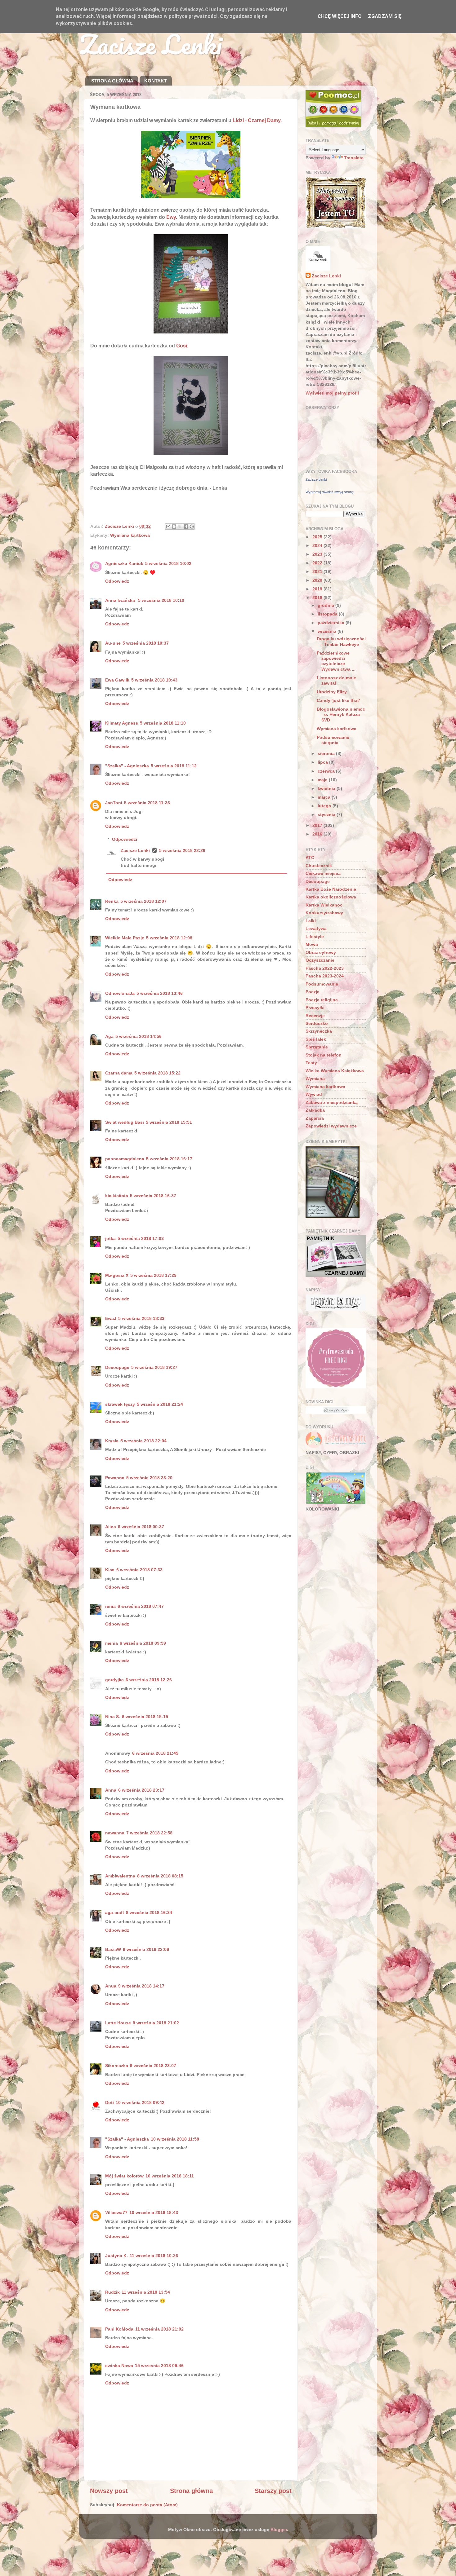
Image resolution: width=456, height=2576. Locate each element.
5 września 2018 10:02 (168, 563)
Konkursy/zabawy (324, 913)
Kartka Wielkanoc (324, 905)
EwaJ (111, 1318)
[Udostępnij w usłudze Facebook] (186, 527)
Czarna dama (119, 1073)
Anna (111, 1790)
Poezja (313, 992)
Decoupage (117, 1367)
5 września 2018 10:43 (154, 680)
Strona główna (191, 2491)
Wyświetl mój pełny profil (332, 393)
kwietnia (327, 788)
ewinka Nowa (119, 2366)
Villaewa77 (116, 2212)
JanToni (114, 803)
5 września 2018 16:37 (153, 1196)
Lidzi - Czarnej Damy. (257, 120)
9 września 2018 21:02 (156, 2023)
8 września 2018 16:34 (149, 1912)
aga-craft (115, 1912)
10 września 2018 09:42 (140, 2102)
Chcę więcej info (340, 16)
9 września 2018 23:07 (153, 2066)
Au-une (113, 643)
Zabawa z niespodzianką (332, 1102)
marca (325, 797)
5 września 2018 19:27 (154, 1367)
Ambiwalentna (120, 1876)
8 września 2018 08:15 (160, 1876)
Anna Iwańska (121, 600)
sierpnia (327, 753)
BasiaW (113, 1949)
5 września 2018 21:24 (160, 1404)
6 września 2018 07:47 (141, 1606)
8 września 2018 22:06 (146, 1949)
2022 (318, 563)
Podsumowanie (322, 984)
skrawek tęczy (120, 1404)
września (328, 631)
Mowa (312, 944)
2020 (318, 580)
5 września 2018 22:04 (143, 1441)
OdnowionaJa (120, 993)
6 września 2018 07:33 (139, 1570)
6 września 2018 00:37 (141, 1527)
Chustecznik (319, 866)
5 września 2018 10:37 (146, 643)
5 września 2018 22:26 (182, 850)
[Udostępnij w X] (180, 527)
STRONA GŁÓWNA (112, 81)
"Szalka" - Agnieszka (127, 766)
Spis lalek (316, 1039)
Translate (354, 158)
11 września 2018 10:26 (154, 2256)
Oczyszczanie (320, 960)
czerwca (327, 771)
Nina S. (113, 1717)
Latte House (118, 2023)
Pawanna (115, 1478)
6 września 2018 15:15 (145, 1717)
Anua (111, 1986)
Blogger (279, 2530)
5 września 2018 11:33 (147, 803)
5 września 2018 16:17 (169, 1159)
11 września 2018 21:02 (159, 2329)
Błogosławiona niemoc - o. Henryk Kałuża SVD (341, 715)
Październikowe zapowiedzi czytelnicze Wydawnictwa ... (336, 661)
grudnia (326, 605)
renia (110, 1606)
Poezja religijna (322, 1000)
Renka (112, 901)
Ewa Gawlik (117, 680)
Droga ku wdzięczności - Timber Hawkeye (341, 641)
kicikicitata (117, 1196)
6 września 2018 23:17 (141, 1790)
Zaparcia (315, 1118)
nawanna (115, 1833)
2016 (318, 834)
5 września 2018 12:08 (169, 938)
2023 (318, 554)
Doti (110, 2102)
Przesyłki (315, 1008)
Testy (311, 1063)
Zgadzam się (385, 16)
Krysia (112, 1441)
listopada (328, 614)
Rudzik (112, 2292)
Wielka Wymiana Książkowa (335, 1071)
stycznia (327, 814)
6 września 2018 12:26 (149, 1680)
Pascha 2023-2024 (325, 976)
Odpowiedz (117, 581)
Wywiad (314, 1094)
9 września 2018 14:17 (141, 1986)
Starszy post (273, 2491)
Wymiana (315, 1078)
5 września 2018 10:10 (161, 600)
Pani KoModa (119, 2329)
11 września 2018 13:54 (146, 2292)
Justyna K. (116, 2256)
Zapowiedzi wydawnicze (331, 1126)
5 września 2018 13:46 (160, 993)
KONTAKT (156, 81)
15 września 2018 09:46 (159, 2366)
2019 (318, 589)
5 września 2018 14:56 (139, 1036)
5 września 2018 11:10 (163, 723)
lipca (323, 762)
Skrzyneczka (319, 1031)
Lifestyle (315, 937)
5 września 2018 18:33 (141, 1318)
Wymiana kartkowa (130, 535)
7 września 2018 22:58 (149, 1833)
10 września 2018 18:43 (154, 2212)
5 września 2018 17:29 (153, 1275)
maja (323, 780)
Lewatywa (316, 929)
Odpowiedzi (125, 839)
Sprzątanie (317, 1047)
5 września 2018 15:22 (157, 1073)
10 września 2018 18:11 (170, 2176)
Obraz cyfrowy (321, 952)
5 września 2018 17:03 (141, 1238)
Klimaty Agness (122, 723)
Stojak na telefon (324, 1055)
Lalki (311, 921)
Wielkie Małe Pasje (125, 938)
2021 (318, 571)
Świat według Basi (125, 1122)
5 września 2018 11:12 (174, 766)
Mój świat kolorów (124, 2176)
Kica (110, 1570)
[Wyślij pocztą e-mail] (168, 527)
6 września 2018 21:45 (155, 1753)
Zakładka (315, 1110)
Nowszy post (109, 2491)
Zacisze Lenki (150, 44)
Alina (111, 1527)
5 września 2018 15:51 (169, 1122)
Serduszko (317, 1023)
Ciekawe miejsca (323, 873)
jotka (110, 1238)
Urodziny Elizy (332, 692)
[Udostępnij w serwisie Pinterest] (192, 527)
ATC (310, 858)
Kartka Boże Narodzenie (331, 889)
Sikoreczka (117, 2066)
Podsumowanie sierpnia (333, 740)
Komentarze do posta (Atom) (147, 2505)
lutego (325, 806)
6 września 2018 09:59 (143, 1643)
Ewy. (172, 217)
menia (112, 1643)
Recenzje (315, 1016)
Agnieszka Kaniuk (124, 563)
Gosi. (182, 346)
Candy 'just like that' (338, 700)
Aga (109, 1036)
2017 (318, 825)
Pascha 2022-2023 (325, 968)
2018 (318, 598)
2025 (318, 537)
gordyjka (114, 1680)
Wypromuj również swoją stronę (330, 492)
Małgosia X (117, 1275)
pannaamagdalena (125, 1159)
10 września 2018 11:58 (175, 2139)
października (332, 623)
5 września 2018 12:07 (143, 901)
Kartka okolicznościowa (331, 897)
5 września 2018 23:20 (149, 1478)
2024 (318, 545)
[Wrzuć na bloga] (174, 527)
